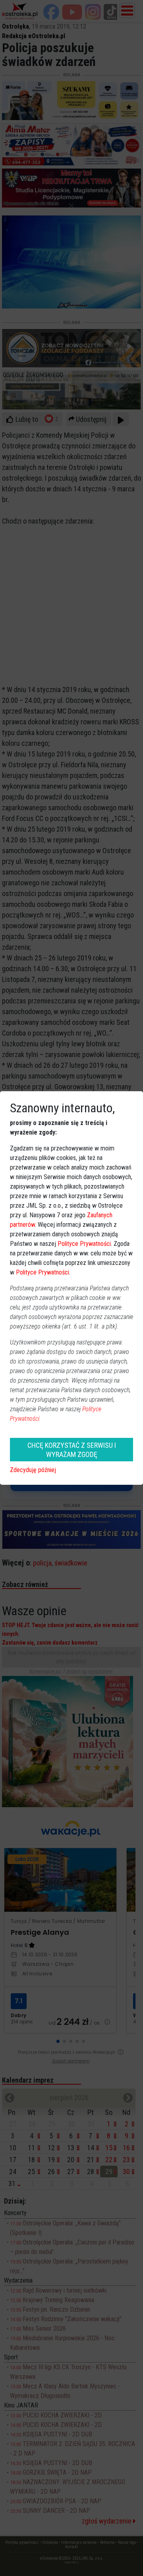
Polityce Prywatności (84, 1244)
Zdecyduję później (33, 1470)
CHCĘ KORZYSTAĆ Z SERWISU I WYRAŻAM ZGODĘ (72, 1450)
